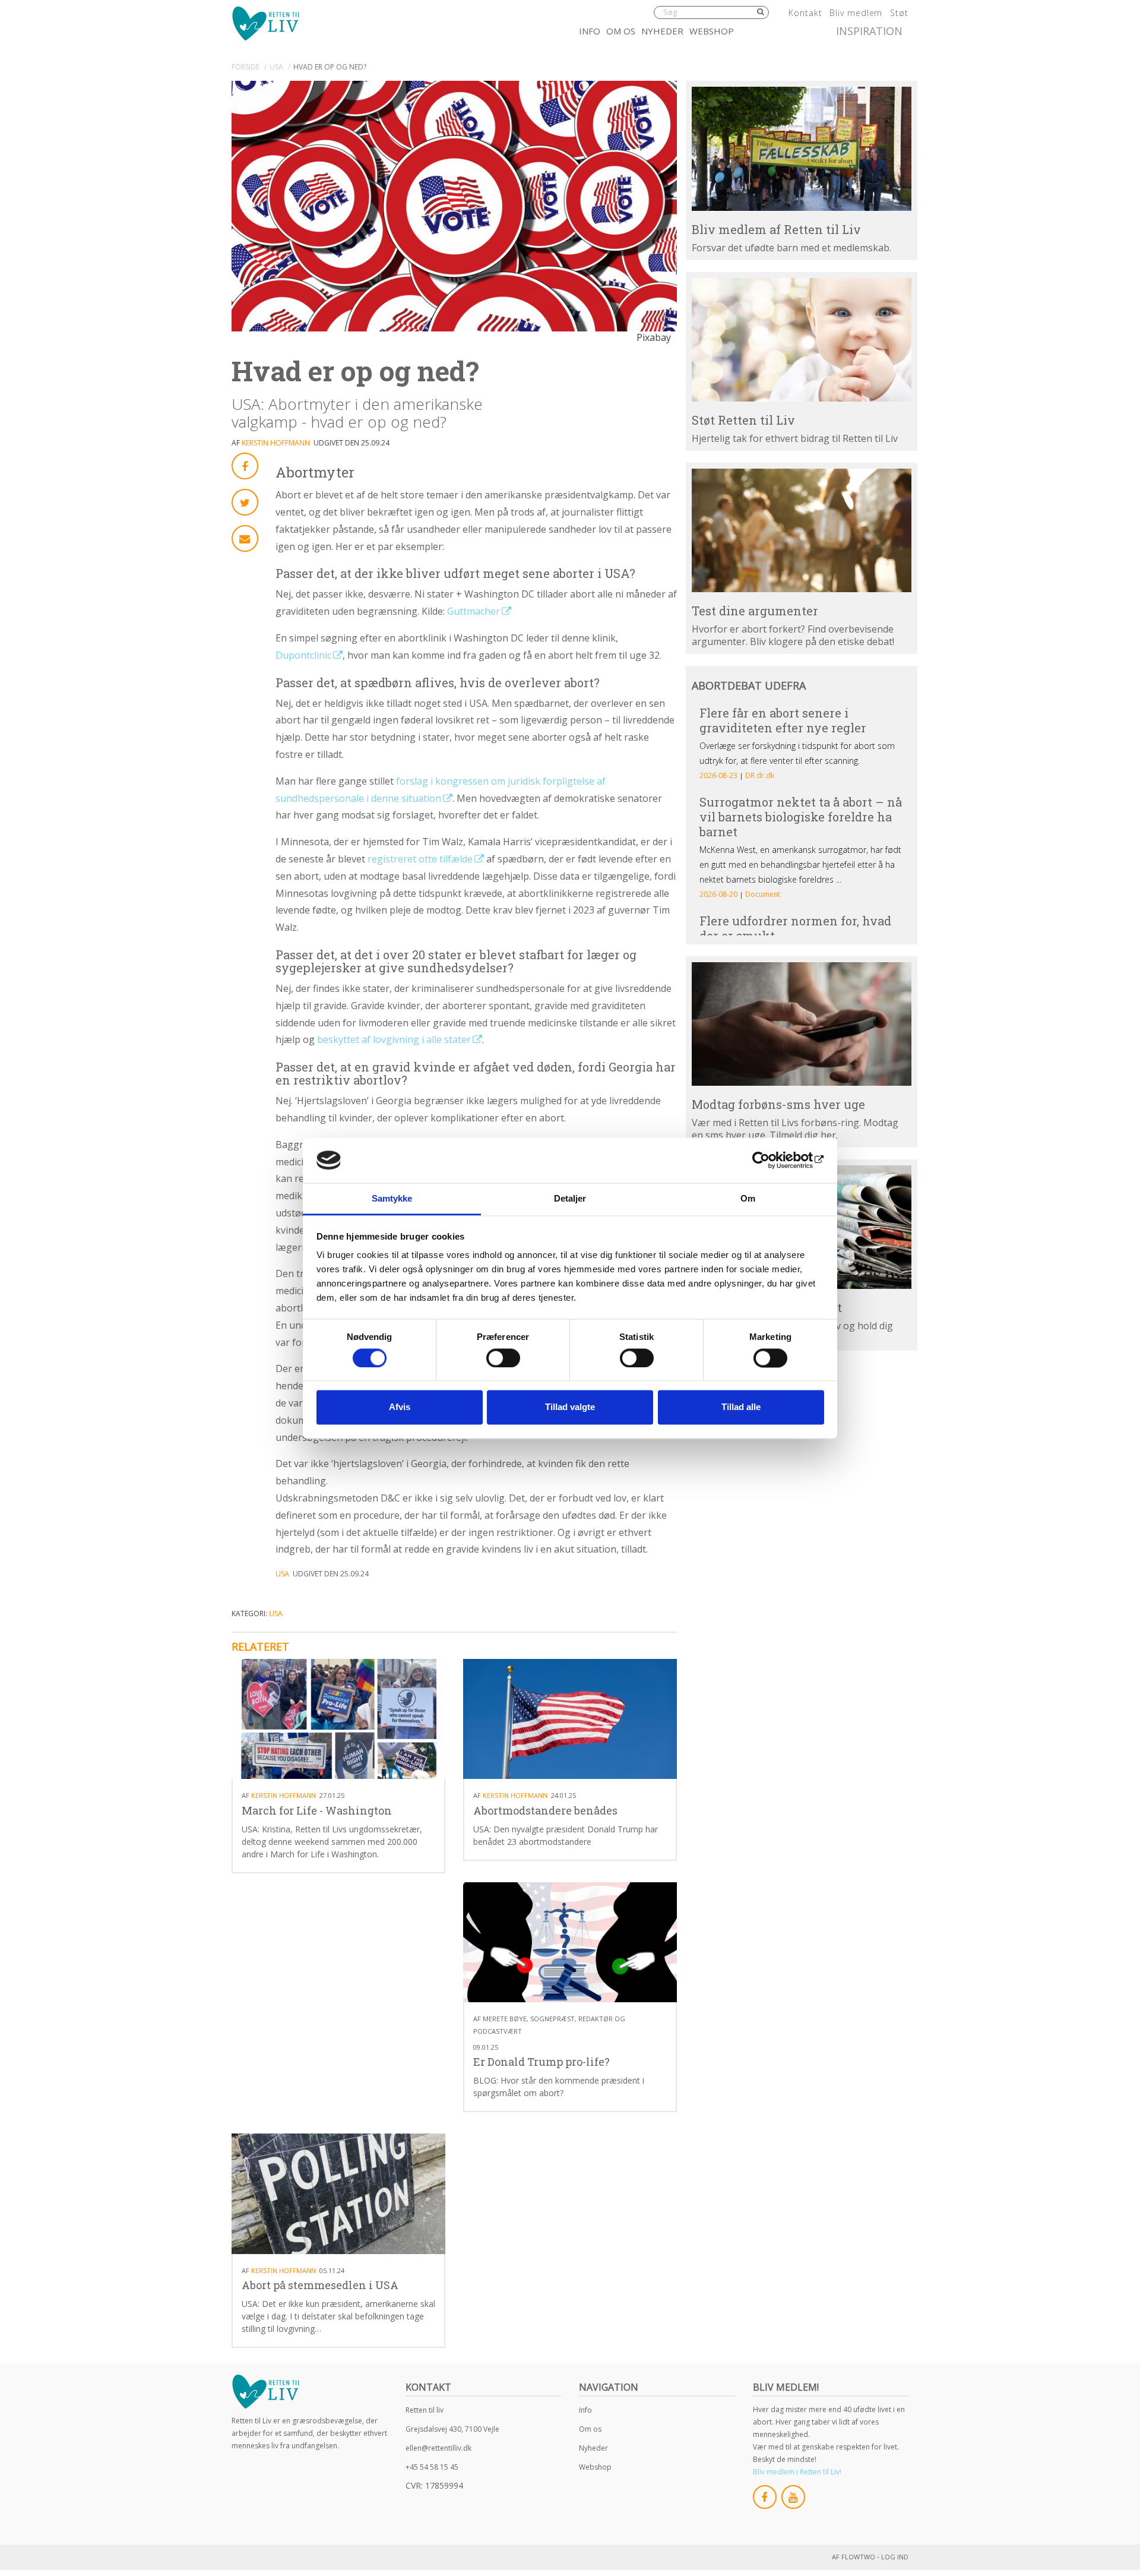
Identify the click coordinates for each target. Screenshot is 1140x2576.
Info (590, 31)
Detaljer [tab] (570, 1199)
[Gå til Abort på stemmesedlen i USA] (338, 2194)
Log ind (895, 2557)
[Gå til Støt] (802, 340)
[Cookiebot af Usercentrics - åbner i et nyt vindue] (772, 1160)
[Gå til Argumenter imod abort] (802, 530)
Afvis (400, 1407)
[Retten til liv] (265, 23)
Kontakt (805, 13)
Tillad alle (741, 1407)
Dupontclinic (303, 655)
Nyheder (662, 31)
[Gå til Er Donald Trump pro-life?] (570, 1943)
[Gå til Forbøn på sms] (802, 1024)
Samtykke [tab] (392, 1199)
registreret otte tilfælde (420, 859)
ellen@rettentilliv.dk (438, 2448)
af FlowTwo (854, 2557)
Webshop (712, 31)
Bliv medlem (856, 13)
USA (276, 67)
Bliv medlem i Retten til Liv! (797, 2472)
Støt (899, 13)
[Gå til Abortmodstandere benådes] (570, 1719)
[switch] (503, 1358)
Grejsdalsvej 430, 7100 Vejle (452, 2429)
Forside (246, 67)
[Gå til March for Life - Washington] (338, 1719)
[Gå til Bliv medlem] (802, 148)
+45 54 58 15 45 (432, 2467)
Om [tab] (748, 1199)
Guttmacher (474, 611)
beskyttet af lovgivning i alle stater (394, 1039)
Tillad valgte (570, 1407)
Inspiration (869, 31)
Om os (621, 31)
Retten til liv (425, 2410)
